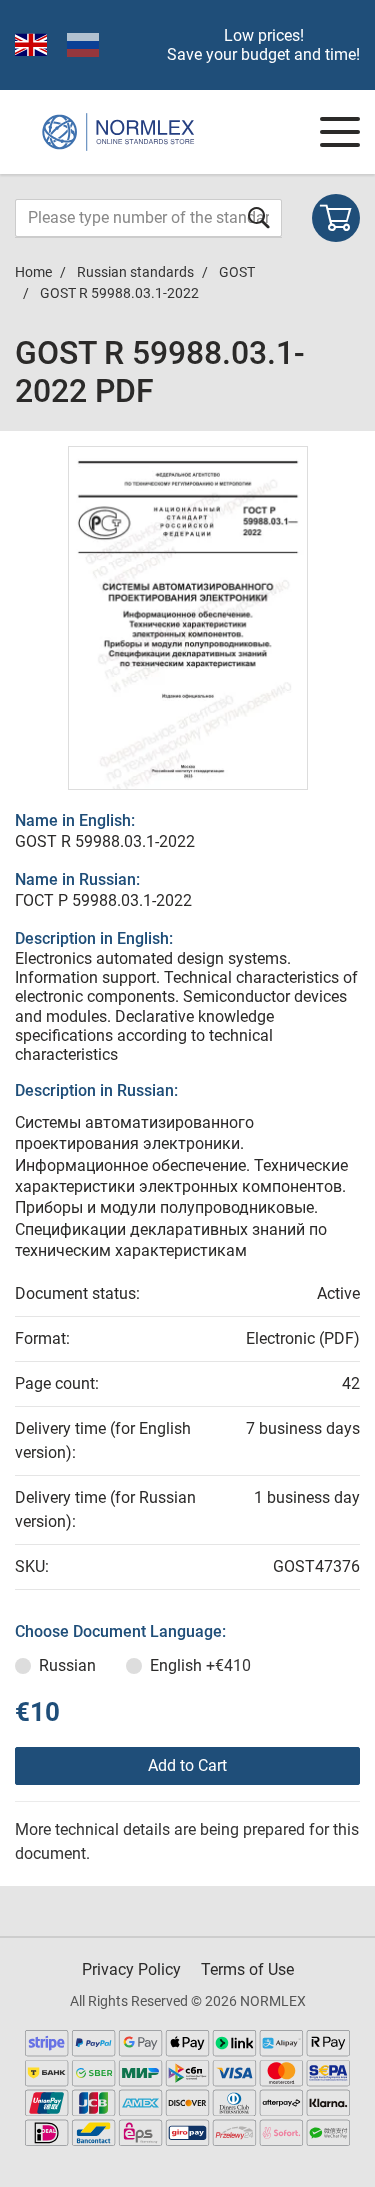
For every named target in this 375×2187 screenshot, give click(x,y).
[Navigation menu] (340, 132)
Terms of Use (247, 1969)
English (200, 1665)
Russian (67, 1665)
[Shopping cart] (336, 218)
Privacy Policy (131, 1969)
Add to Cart (187, 1765)
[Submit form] (259, 217)
